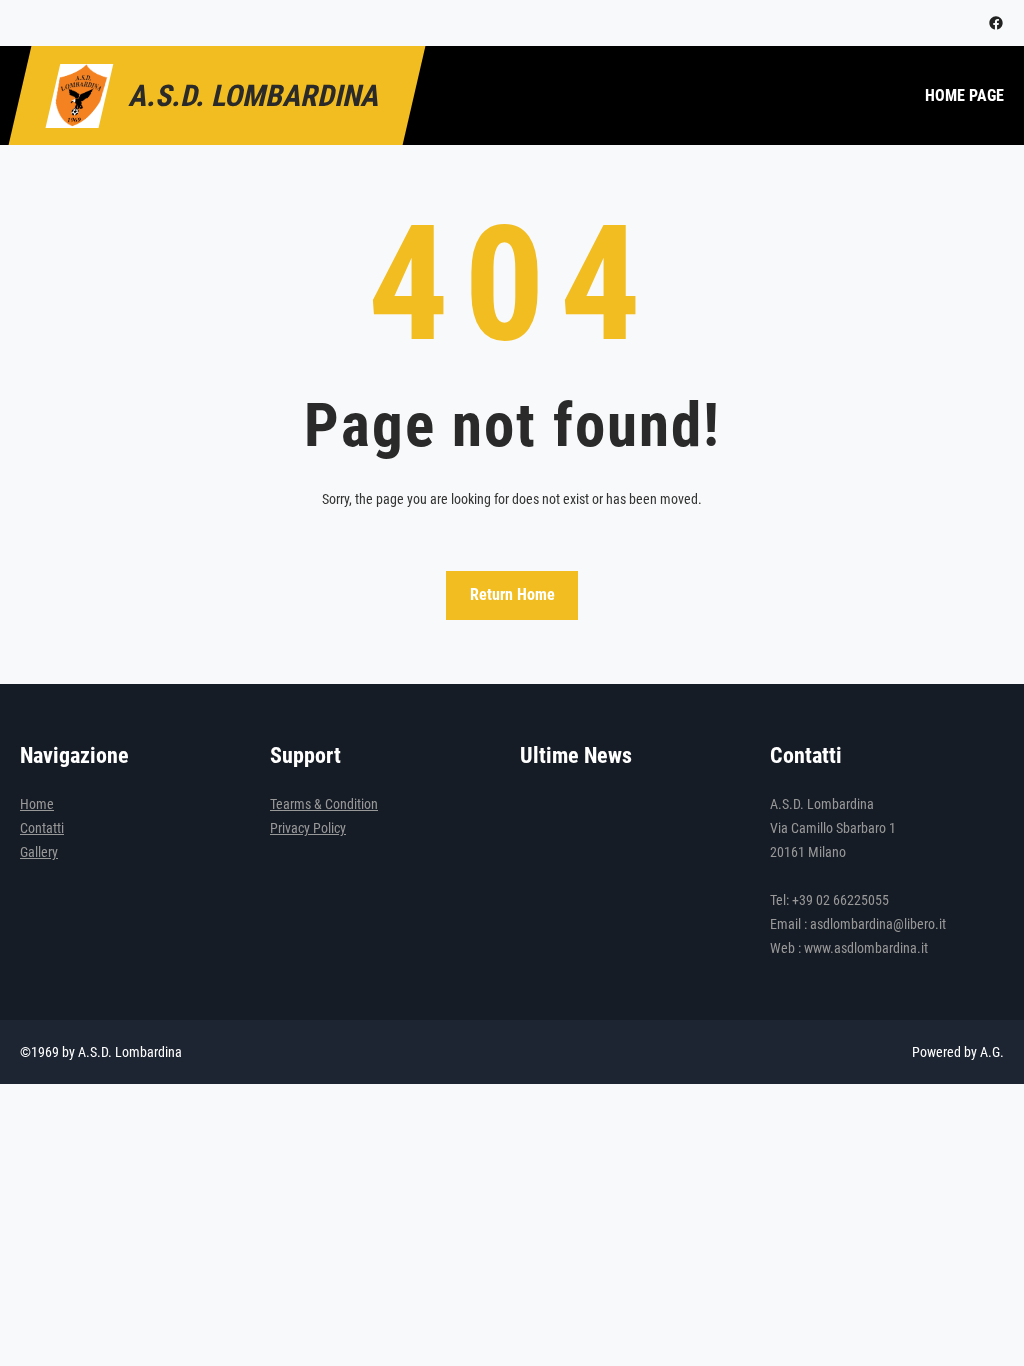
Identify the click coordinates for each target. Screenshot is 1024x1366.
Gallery (39, 852)
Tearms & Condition (324, 804)
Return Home (512, 594)
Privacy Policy (308, 828)
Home (37, 804)
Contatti (42, 828)
